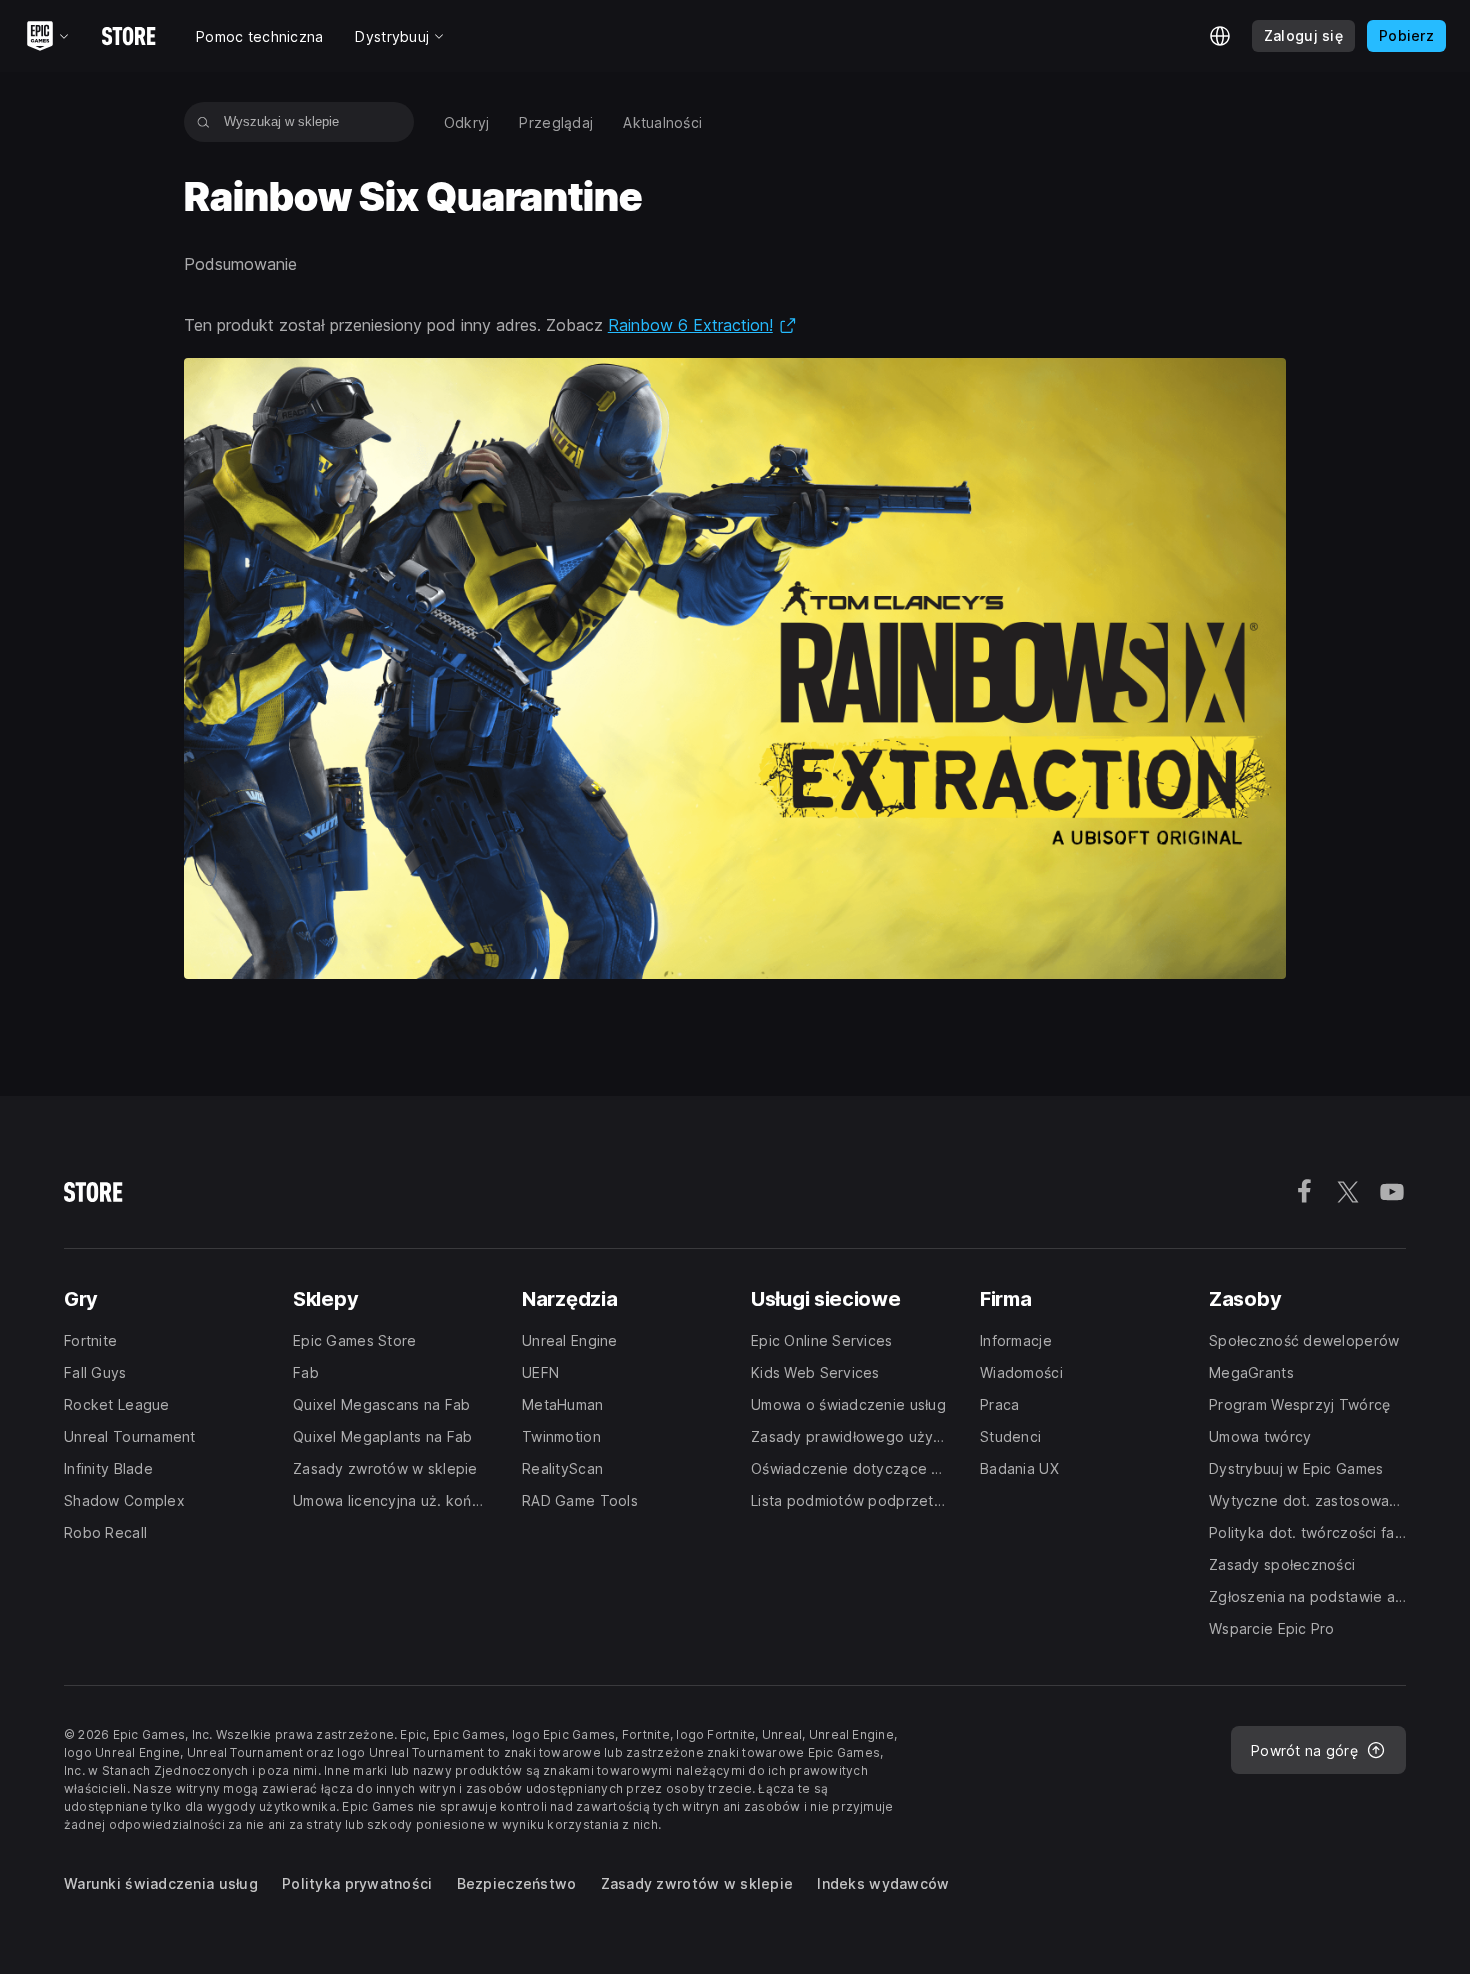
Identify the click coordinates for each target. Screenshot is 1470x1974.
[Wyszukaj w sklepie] (203, 122)
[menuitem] (467, 122)
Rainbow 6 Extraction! (702, 325)
